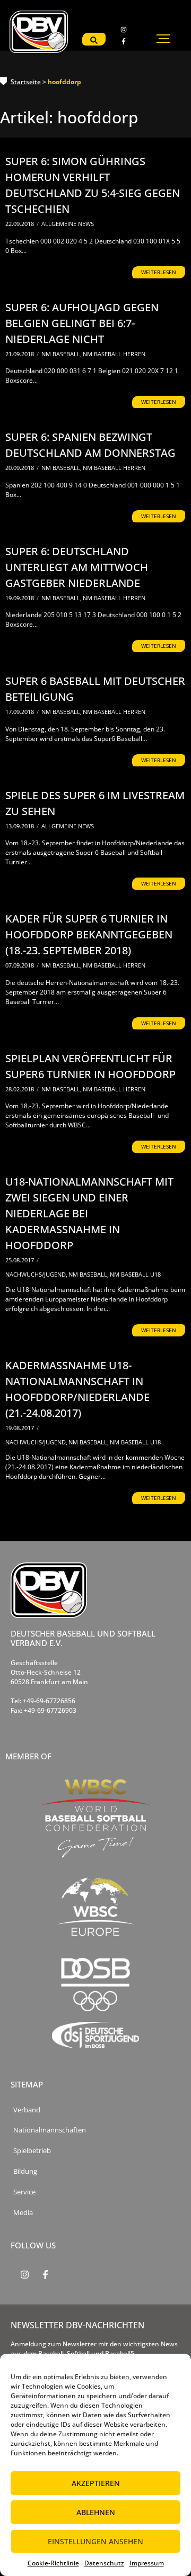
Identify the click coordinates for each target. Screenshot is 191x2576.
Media (23, 2213)
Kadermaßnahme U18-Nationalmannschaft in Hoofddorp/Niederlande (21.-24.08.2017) (77, 1389)
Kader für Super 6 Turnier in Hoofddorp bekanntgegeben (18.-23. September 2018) (89, 934)
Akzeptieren (96, 2483)
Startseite (26, 82)
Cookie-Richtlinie (53, 2563)
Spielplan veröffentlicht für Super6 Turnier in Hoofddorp (90, 1066)
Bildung (25, 2171)
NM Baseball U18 (135, 1274)
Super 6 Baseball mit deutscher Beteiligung (95, 689)
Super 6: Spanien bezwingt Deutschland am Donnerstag (90, 445)
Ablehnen (96, 2512)
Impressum (147, 2563)
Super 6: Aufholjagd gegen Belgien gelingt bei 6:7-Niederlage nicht (82, 323)
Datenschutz (104, 2563)
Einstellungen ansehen (95, 2541)
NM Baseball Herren (114, 354)
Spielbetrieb (32, 2151)
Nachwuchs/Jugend (36, 1274)
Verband (27, 2110)
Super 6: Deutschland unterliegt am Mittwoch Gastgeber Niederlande (77, 567)
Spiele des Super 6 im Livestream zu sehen (95, 803)
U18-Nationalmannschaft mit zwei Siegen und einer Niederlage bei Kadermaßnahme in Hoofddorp (89, 1213)
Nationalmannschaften (50, 2130)
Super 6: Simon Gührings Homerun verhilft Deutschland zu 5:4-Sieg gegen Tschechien (93, 185)
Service (24, 2192)
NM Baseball (62, 354)
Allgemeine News (68, 224)
